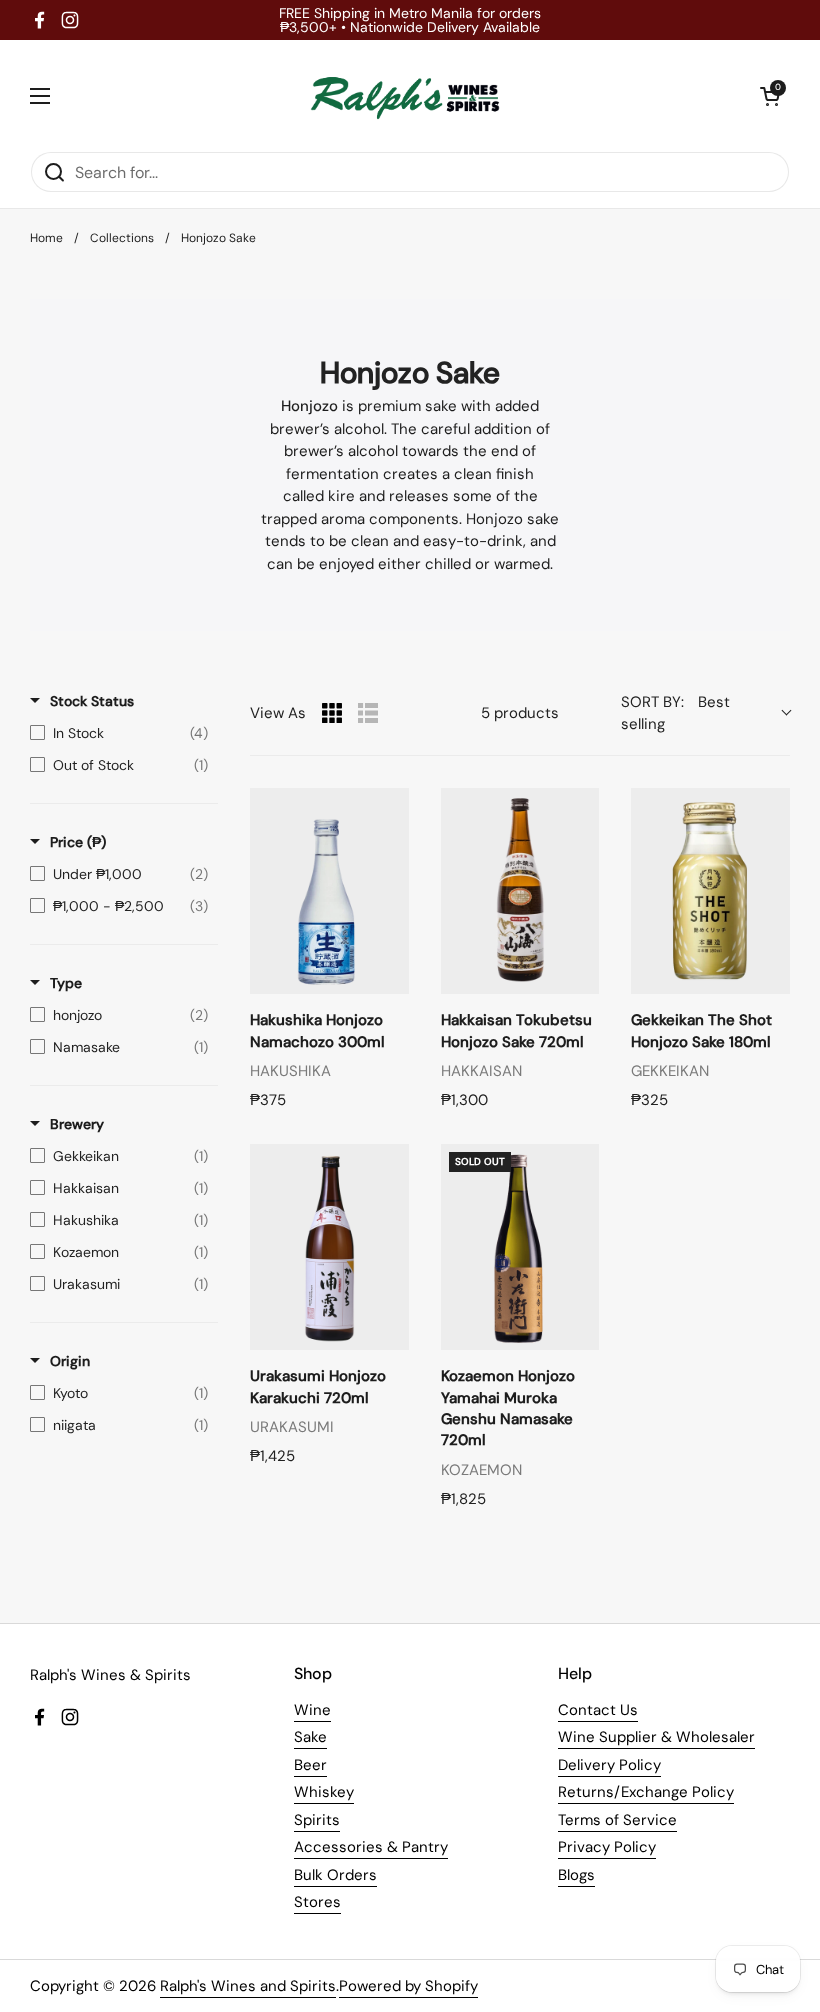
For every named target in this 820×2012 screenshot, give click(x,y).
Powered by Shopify (408, 1986)
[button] (770, 96)
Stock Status (92, 701)
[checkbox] (119, 733)
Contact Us (598, 1710)
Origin (70, 1361)
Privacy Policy (607, 1847)
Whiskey (324, 1792)
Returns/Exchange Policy (646, 1792)
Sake (310, 1737)
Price (78, 842)
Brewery (77, 1124)
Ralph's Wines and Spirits (248, 1986)
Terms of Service (617, 1820)
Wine (312, 1710)
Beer (310, 1765)
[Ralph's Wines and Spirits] (405, 95)
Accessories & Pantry (371, 1847)
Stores (317, 1902)
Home (46, 238)
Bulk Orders (335, 1875)
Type (66, 983)
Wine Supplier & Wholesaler (656, 1737)
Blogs (576, 1875)
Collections (122, 238)
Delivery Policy (609, 1765)
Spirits (317, 1820)
